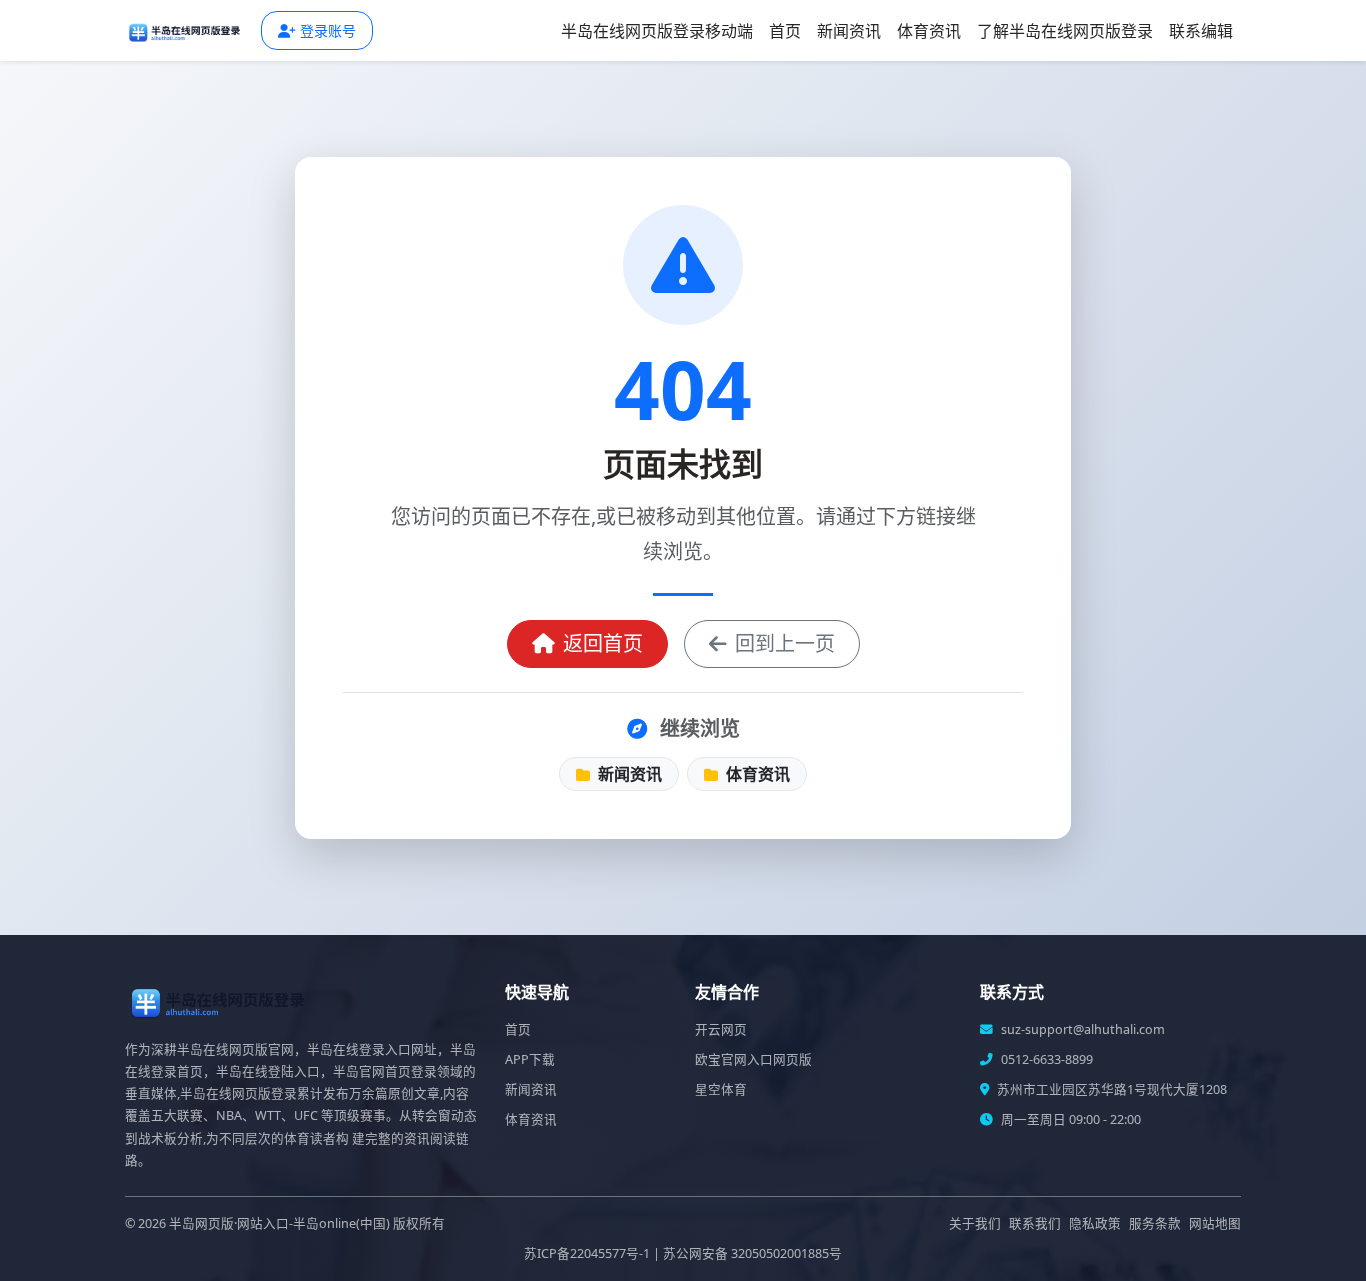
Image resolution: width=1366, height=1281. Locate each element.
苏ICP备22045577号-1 (587, 1253)
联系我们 (1035, 1223)
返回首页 (603, 643)
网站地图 (1215, 1223)
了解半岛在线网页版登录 (1065, 31)
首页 (785, 31)
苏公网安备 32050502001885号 (752, 1253)
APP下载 (530, 1059)
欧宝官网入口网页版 (753, 1059)
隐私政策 (1095, 1223)
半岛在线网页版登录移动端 (657, 31)
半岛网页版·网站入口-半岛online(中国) (279, 1223)
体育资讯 (929, 31)
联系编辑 (1201, 31)
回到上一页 (785, 643)
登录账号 (328, 30)
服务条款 (1155, 1223)
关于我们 (975, 1223)
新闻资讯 (849, 31)
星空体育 (721, 1089)
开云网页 (721, 1029)
